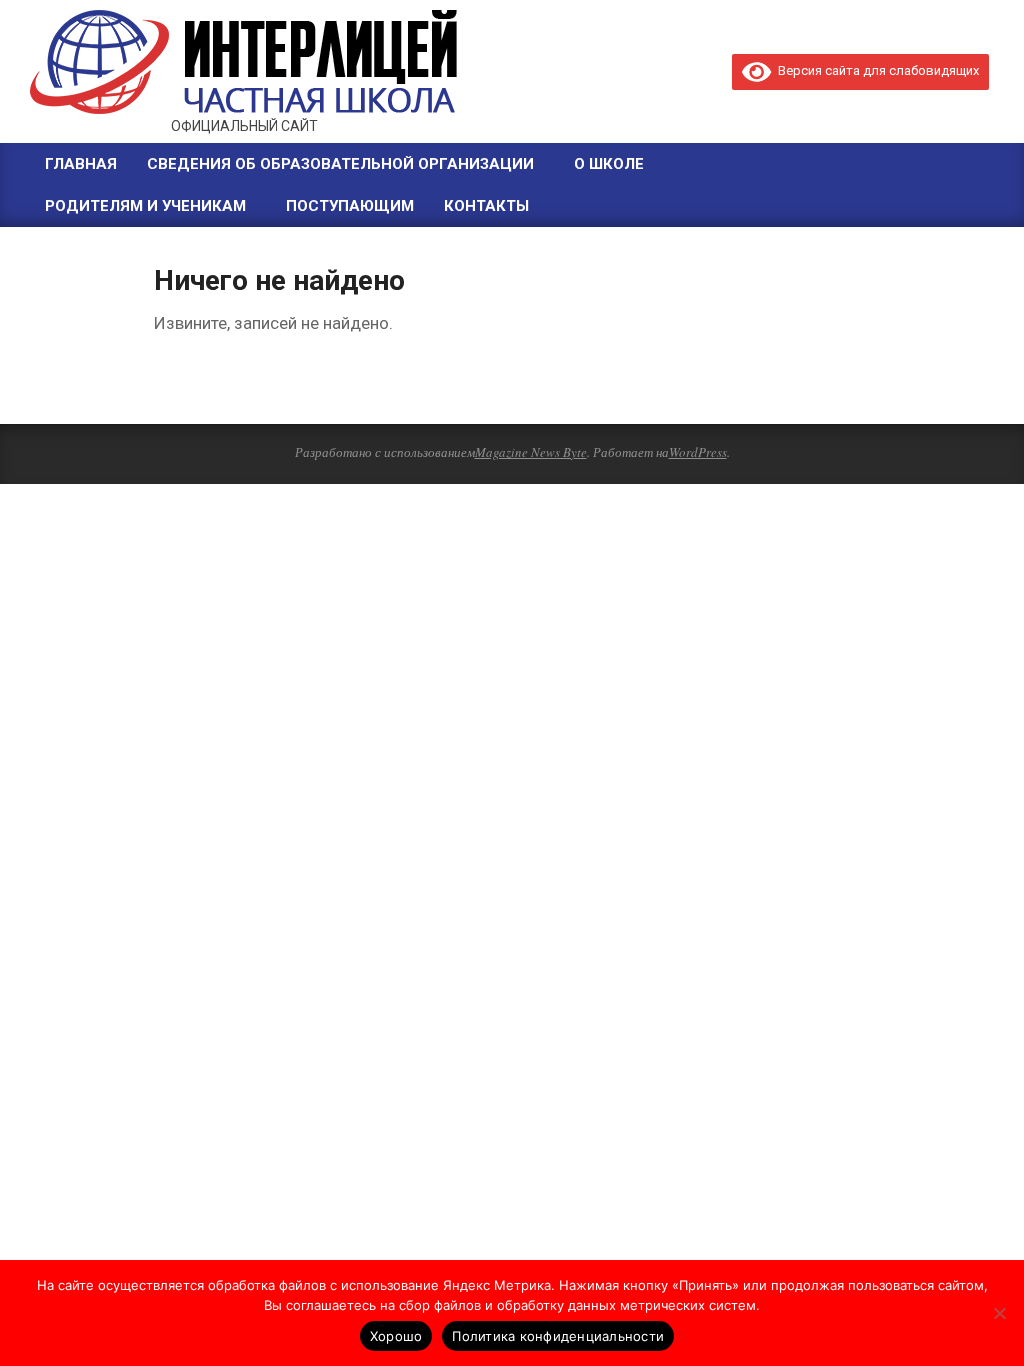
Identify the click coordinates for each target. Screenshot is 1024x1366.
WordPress (698, 452)
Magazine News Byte (531, 452)
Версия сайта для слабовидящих (875, 70)
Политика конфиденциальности (558, 1336)
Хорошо (396, 1336)
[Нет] (999, 1313)
